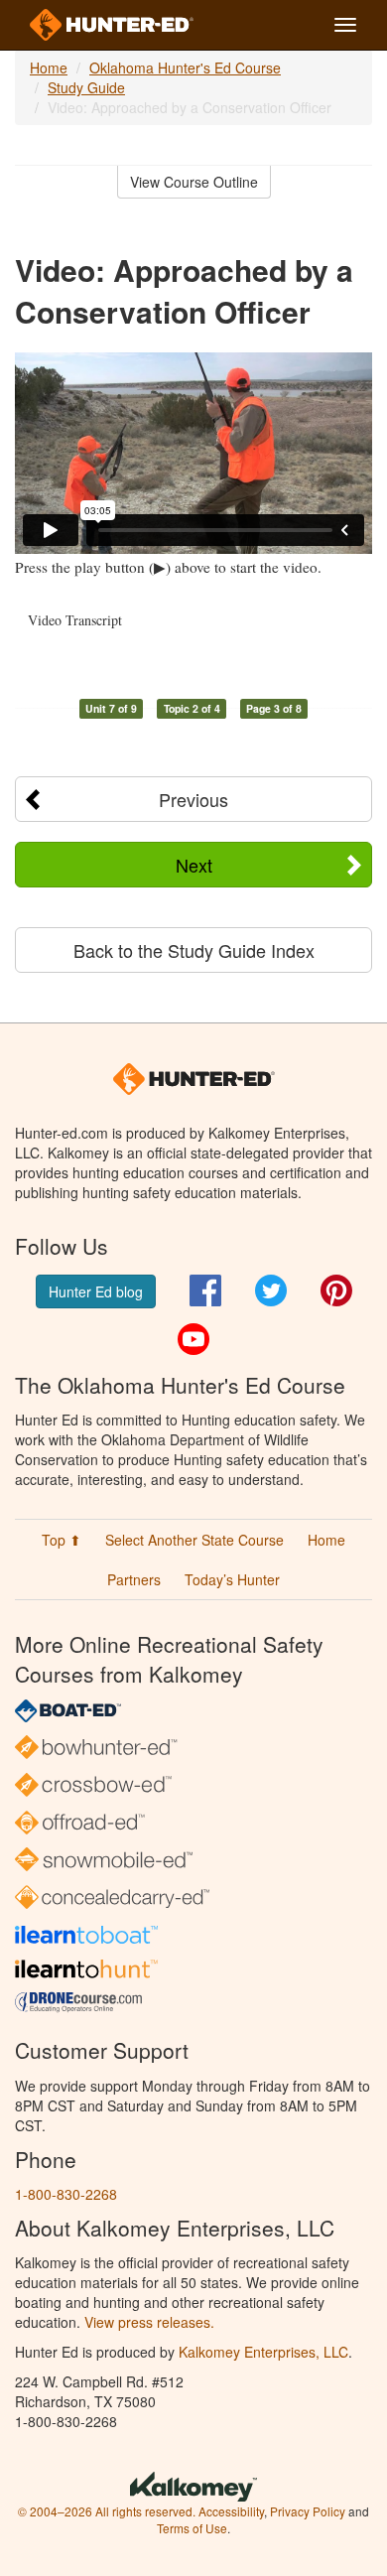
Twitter (271, 1290)
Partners (134, 1579)
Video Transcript (75, 620)
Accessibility (231, 2511)
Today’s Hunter (232, 1579)
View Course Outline (194, 182)
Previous (193, 799)
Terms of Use (192, 2528)
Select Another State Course (194, 1540)
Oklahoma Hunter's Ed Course (185, 68)
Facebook (205, 1290)
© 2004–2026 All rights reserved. (107, 2511)
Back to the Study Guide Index (194, 950)
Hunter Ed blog (96, 1291)
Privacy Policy (308, 2511)
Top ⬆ (62, 1540)
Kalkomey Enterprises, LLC (263, 2352)
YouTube (193, 1339)
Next (194, 865)
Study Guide (86, 87)
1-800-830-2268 (66, 2194)
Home (49, 68)
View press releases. (149, 2322)
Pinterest (336, 1290)
